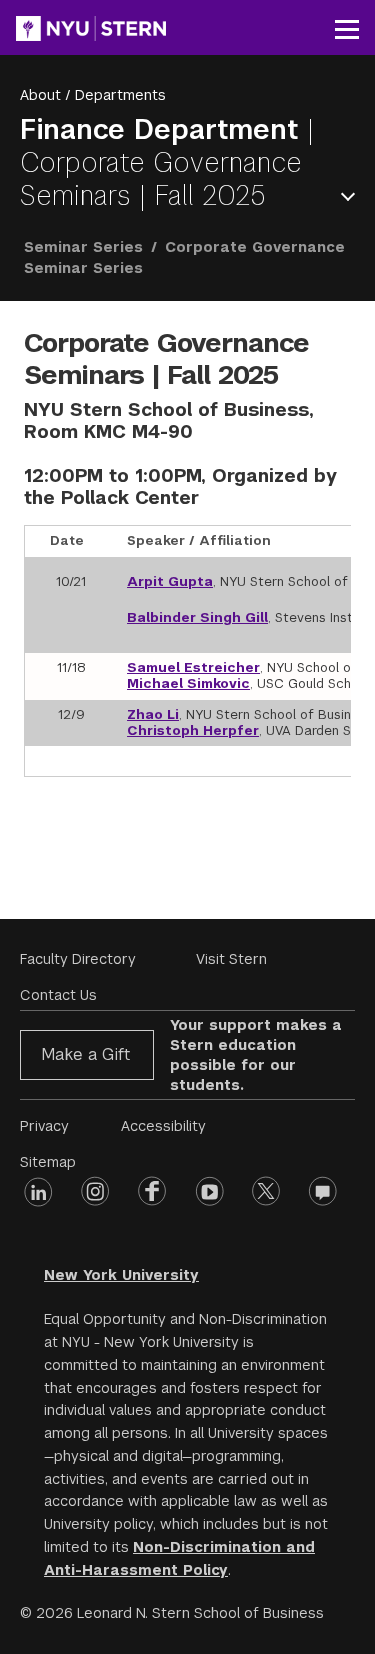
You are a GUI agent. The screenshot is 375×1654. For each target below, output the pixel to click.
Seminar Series (83, 247)
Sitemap (48, 1162)
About (40, 95)
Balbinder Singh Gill (197, 617)
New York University (121, 1275)
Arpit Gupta (170, 581)
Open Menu (352, 196)
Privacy (44, 1126)
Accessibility (163, 1126)
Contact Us (58, 995)
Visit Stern (231, 959)
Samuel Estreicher (193, 667)
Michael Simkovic (188, 683)
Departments (120, 95)
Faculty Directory (78, 959)
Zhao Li (153, 714)
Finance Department (163, 129)
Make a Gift (85, 1054)
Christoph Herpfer (193, 730)
